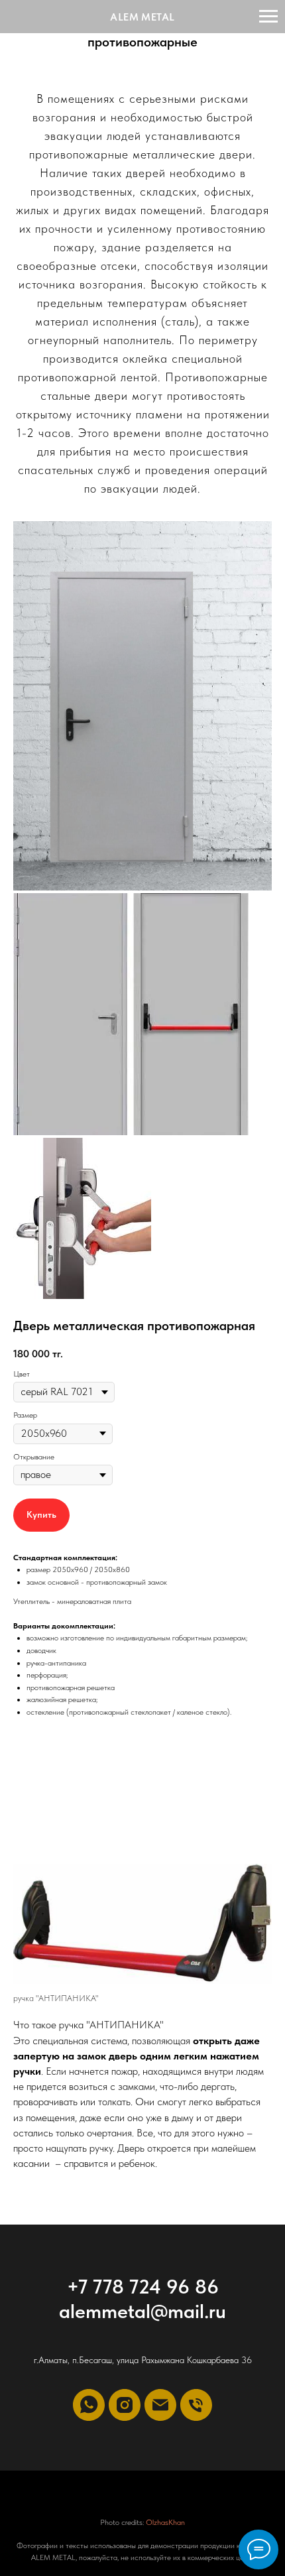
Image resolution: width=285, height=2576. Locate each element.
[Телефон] (196, 2405)
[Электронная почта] (160, 2405)
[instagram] (125, 2405)
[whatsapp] (89, 2405)
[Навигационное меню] (268, 17)
